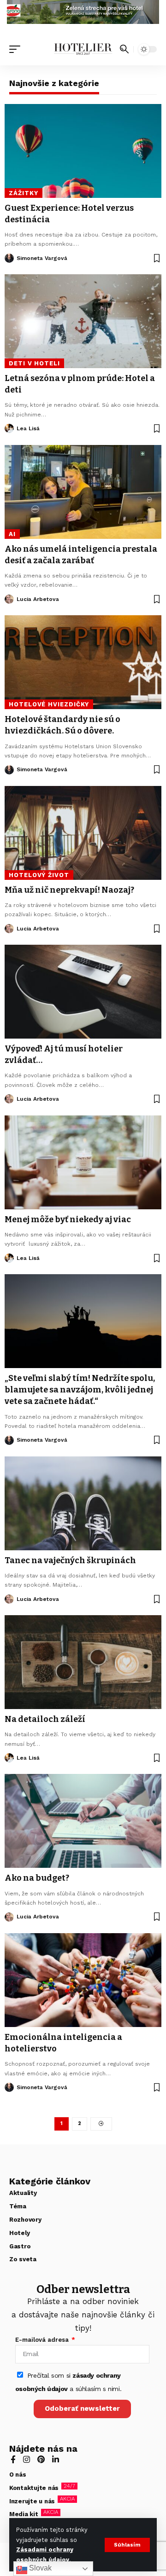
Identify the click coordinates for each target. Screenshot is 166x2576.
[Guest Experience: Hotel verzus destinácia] (83, 151)
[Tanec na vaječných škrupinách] (83, 1503)
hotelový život (39, 875)
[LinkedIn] (56, 2460)
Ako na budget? (37, 1878)
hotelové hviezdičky (49, 704)
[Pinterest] (41, 2460)
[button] (127, 2545)
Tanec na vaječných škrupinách (70, 1560)
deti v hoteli (34, 363)
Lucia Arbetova (38, 599)
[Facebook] (13, 2460)
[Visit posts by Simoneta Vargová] (9, 258)
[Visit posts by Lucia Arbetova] (9, 599)
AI (12, 534)
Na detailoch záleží (45, 1719)
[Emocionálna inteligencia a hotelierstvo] (83, 1980)
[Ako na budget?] (83, 1821)
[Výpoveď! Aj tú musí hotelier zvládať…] (83, 992)
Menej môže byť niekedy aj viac (68, 1219)
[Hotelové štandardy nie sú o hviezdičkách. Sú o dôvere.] (83, 662)
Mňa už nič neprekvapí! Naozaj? (69, 890)
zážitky (23, 193)
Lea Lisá (28, 428)
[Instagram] (27, 2460)
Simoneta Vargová (42, 258)
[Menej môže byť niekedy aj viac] (83, 1162)
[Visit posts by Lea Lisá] (9, 428)
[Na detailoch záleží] (83, 1662)
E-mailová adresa (43, 2340)
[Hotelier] (83, 49)
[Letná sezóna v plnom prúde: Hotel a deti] (83, 321)
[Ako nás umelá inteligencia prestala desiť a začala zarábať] (83, 492)
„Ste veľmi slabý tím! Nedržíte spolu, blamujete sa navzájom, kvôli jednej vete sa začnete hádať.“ (80, 1390)
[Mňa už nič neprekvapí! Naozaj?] (83, 833)
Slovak (39, 2568)
